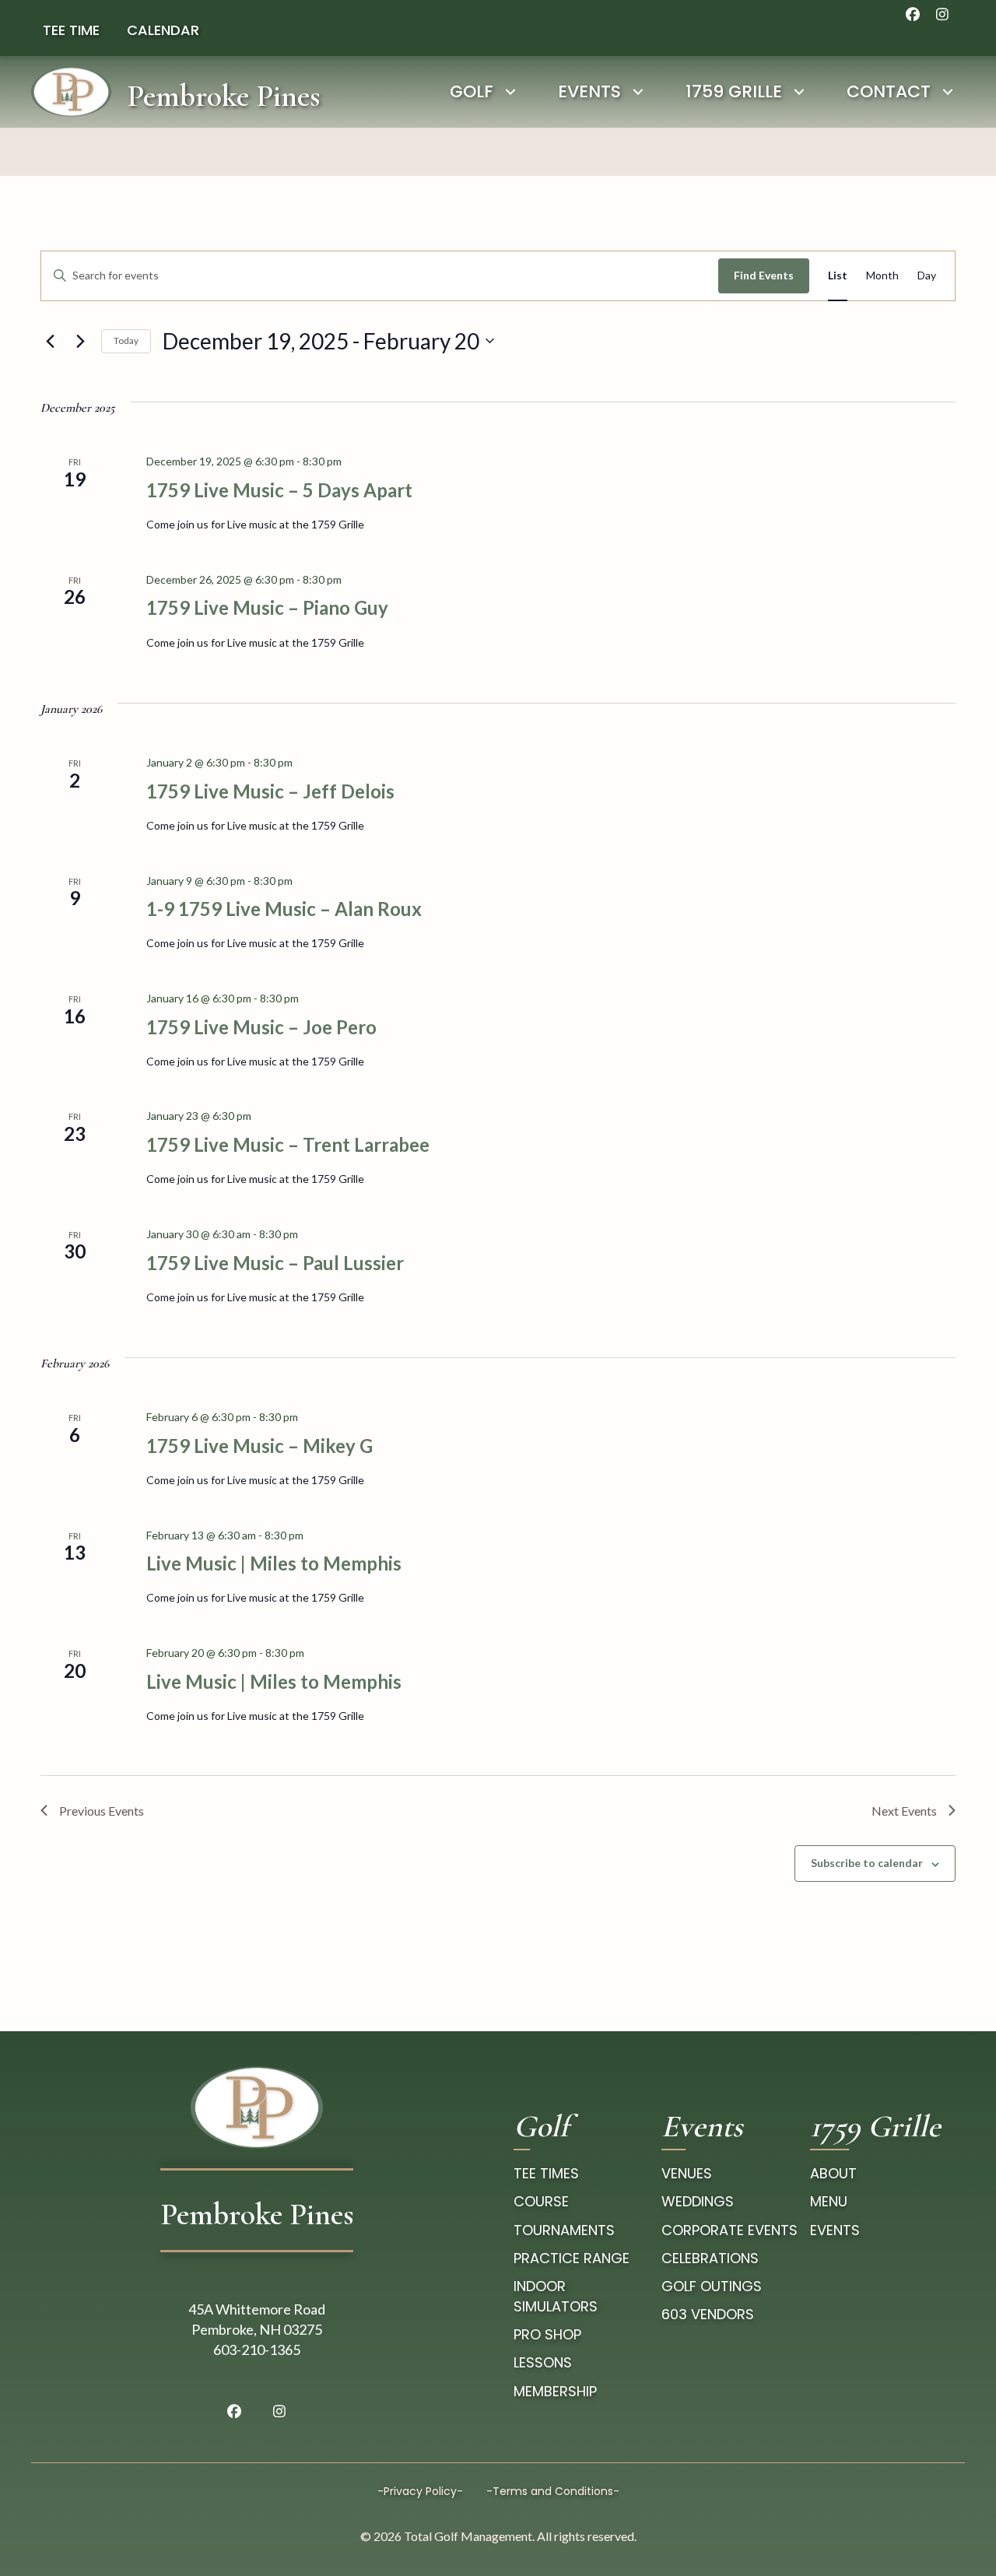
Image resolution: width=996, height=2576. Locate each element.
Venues (687, 2173)
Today (126, 340)
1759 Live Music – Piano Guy (267, 607)
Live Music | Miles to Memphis (274, 1563)
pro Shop (547, 2334)
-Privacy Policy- (420, 2491)
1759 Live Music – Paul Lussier (275, 1263)
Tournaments (564, 2230)
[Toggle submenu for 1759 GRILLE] (799, 91)
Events (835, 2230)
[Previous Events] (50, 341)
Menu (829, 2201)
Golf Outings (712, 2286)
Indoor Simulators (556, 2296)
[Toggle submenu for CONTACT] (947, 91)
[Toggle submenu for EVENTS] (638, 91)
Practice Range (572, 2258)
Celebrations (710, 2258)
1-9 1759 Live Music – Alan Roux (284, 909)
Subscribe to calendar (867, 1863)
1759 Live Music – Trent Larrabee (288, 1144)
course (541, 2201)
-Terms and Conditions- (553, 2491)
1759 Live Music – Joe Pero (261, 1027)
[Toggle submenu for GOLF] (510, 91)
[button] (913, 14)
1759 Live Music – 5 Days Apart (279, 490)
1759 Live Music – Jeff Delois (270, 791)
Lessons (543, 2362)
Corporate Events (729, 2230)
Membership (555, 2391)
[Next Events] (80, 341)
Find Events (764, 275)
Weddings (698, 2201)
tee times (546, 2173)
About (833, 2173)
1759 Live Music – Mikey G (260, 1446)
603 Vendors (708, 2314)
